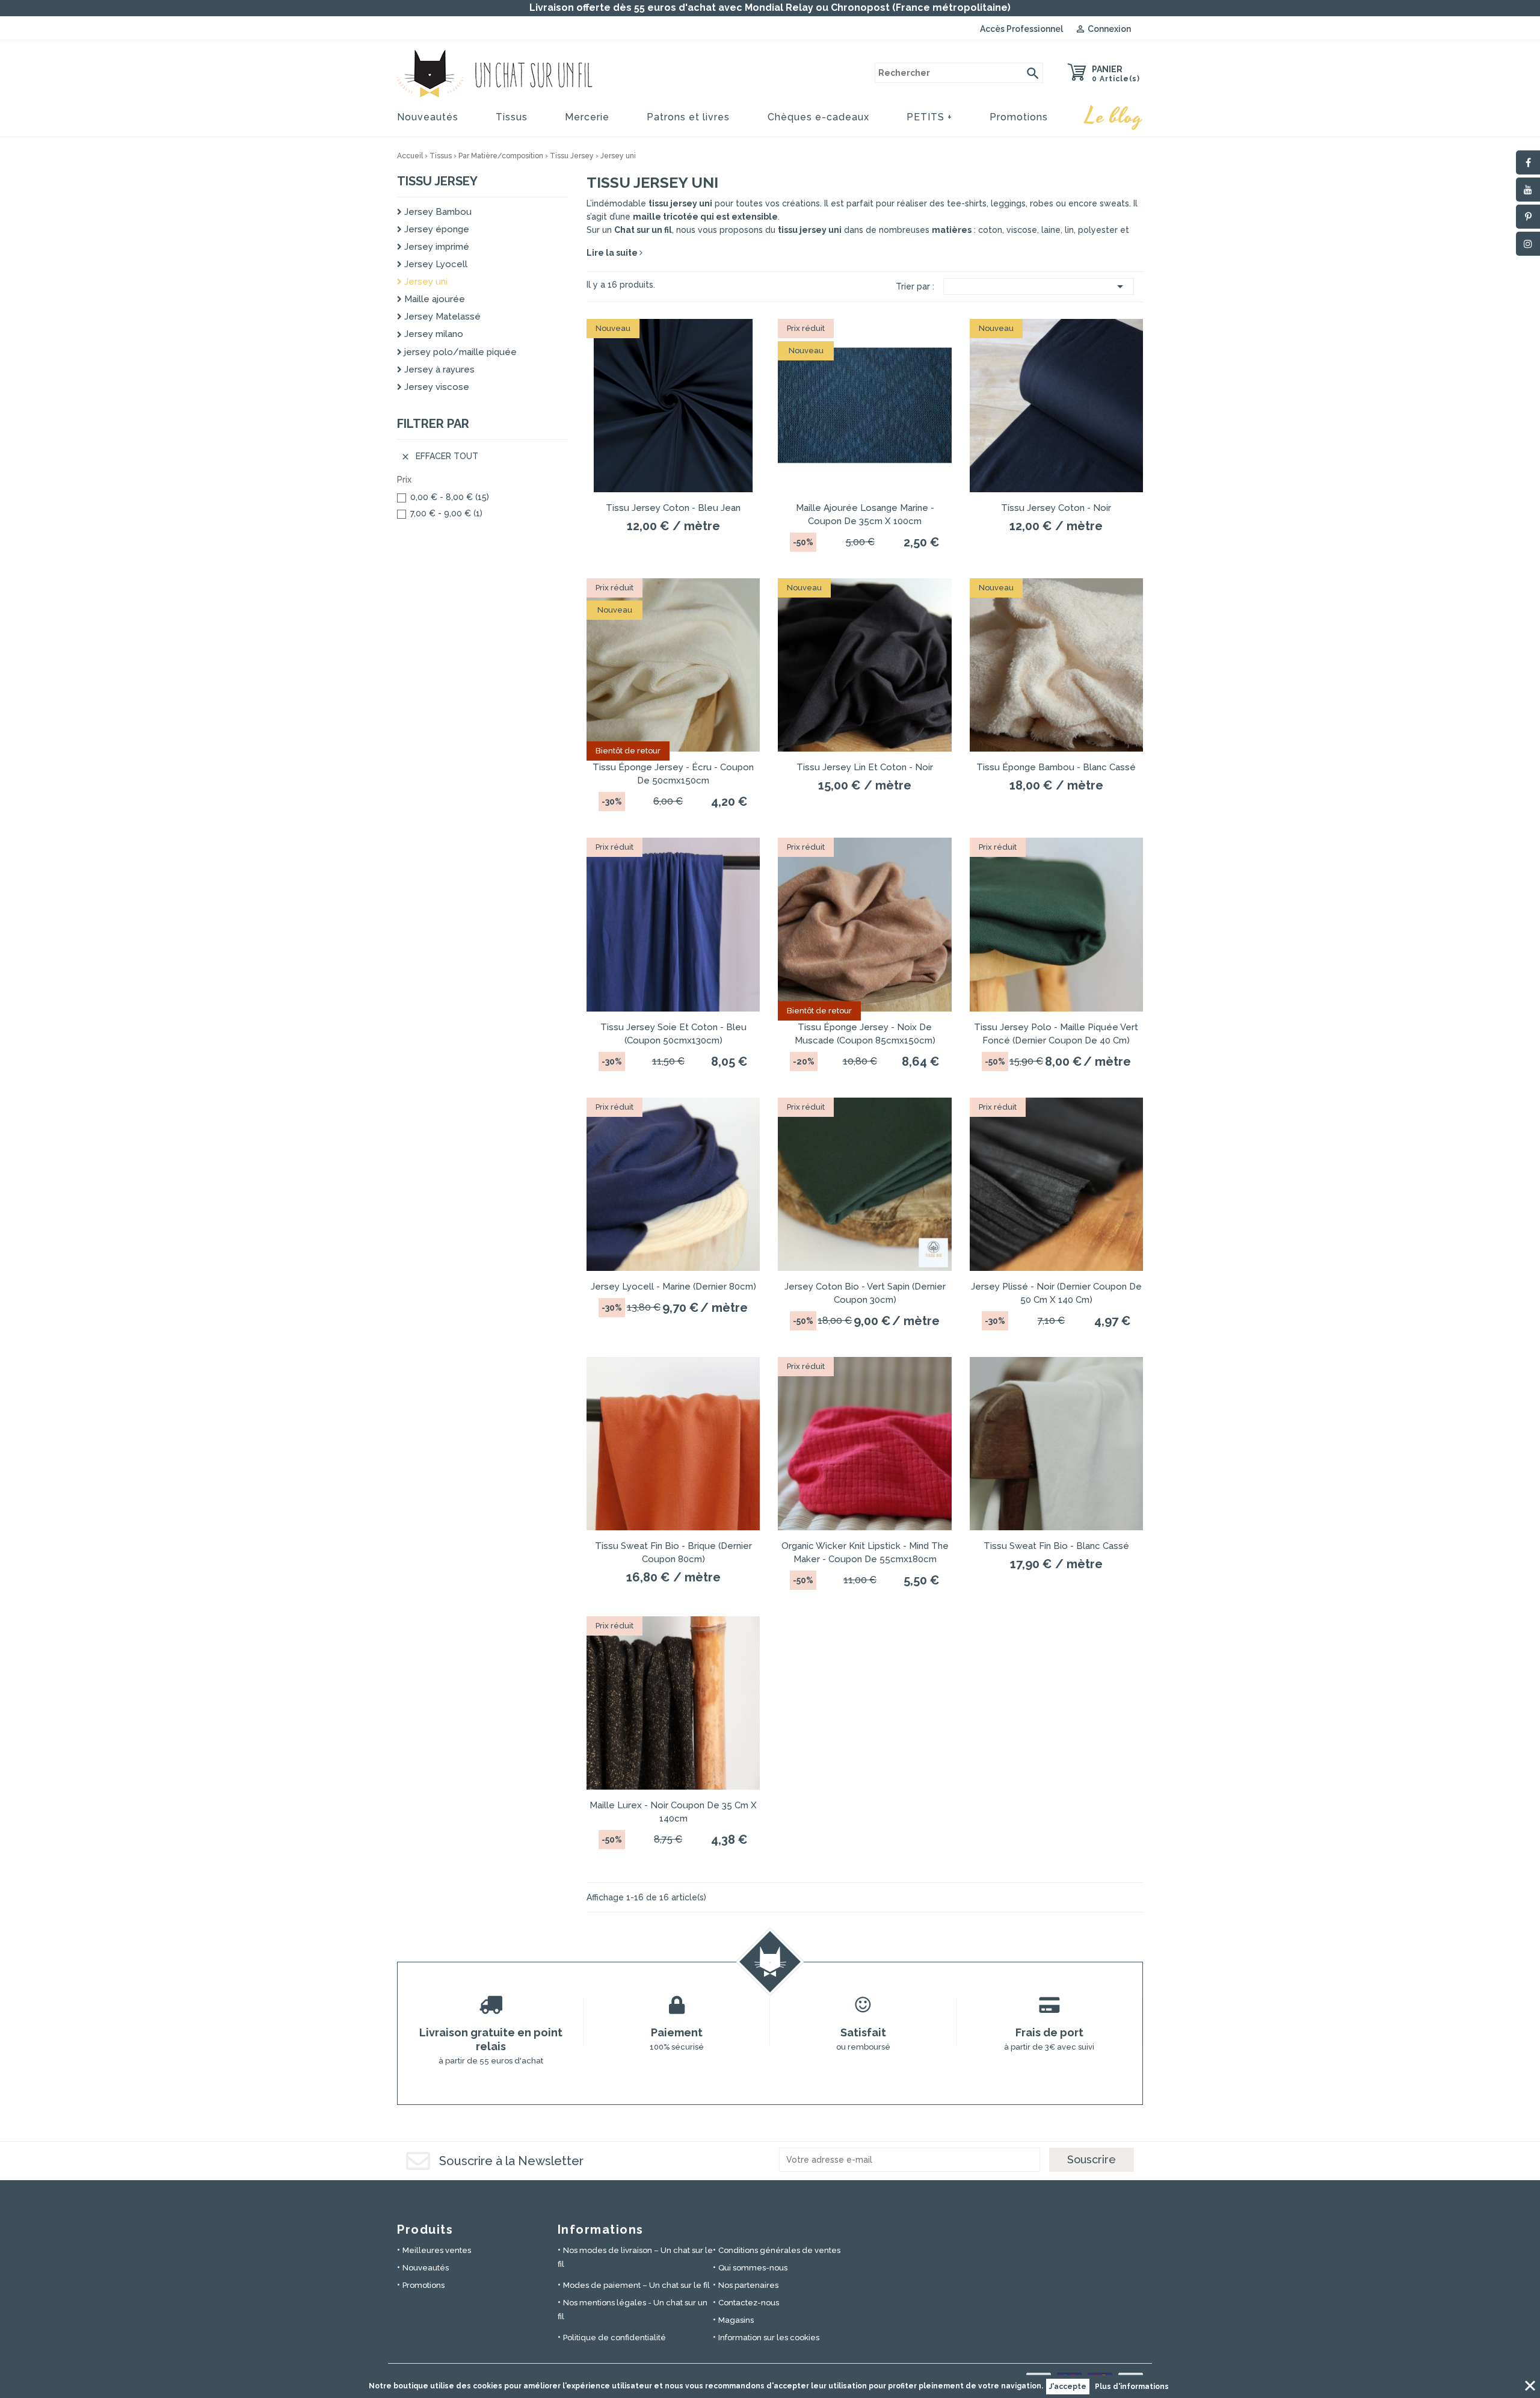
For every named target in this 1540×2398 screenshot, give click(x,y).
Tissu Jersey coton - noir (1056, 508)
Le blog (1114, 117)
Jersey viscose (436, 387)
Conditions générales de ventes (779, 2250)
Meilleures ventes (437, 2250)
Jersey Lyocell (435, 264)
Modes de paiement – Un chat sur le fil (636, 2285)
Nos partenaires (748, 2285)
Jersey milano (433, 334)
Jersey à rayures (438, 369)
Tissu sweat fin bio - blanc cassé (1056, 1546)
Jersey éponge (436, 229)
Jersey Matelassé (441, 317)
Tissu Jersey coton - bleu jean (673, 508)
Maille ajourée (433, 299)
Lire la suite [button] (613, 253)
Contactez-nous (749, 2303)
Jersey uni (425, 282)
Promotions (1019, 117)
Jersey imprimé (436, 247)
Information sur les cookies (769, 2338)
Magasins (736, 2320)
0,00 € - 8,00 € (450, 497)
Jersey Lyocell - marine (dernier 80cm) (673, 1287)
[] (1033, 73)
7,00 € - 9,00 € (446, 513)
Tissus (512, 117)
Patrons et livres (688, 117)
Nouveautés (428, 117)
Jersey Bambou (437, 212)
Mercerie (587, 117)
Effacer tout (439, 456)
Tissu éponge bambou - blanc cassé (1056, 767)
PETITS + (929, 117)
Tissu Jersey (437, 181)
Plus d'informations (1132, 2387)
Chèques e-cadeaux (818, 117)
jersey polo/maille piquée (459, 352)
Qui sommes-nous (753, 2268)
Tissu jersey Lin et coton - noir (865, 767)
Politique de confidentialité (614, 2338)
